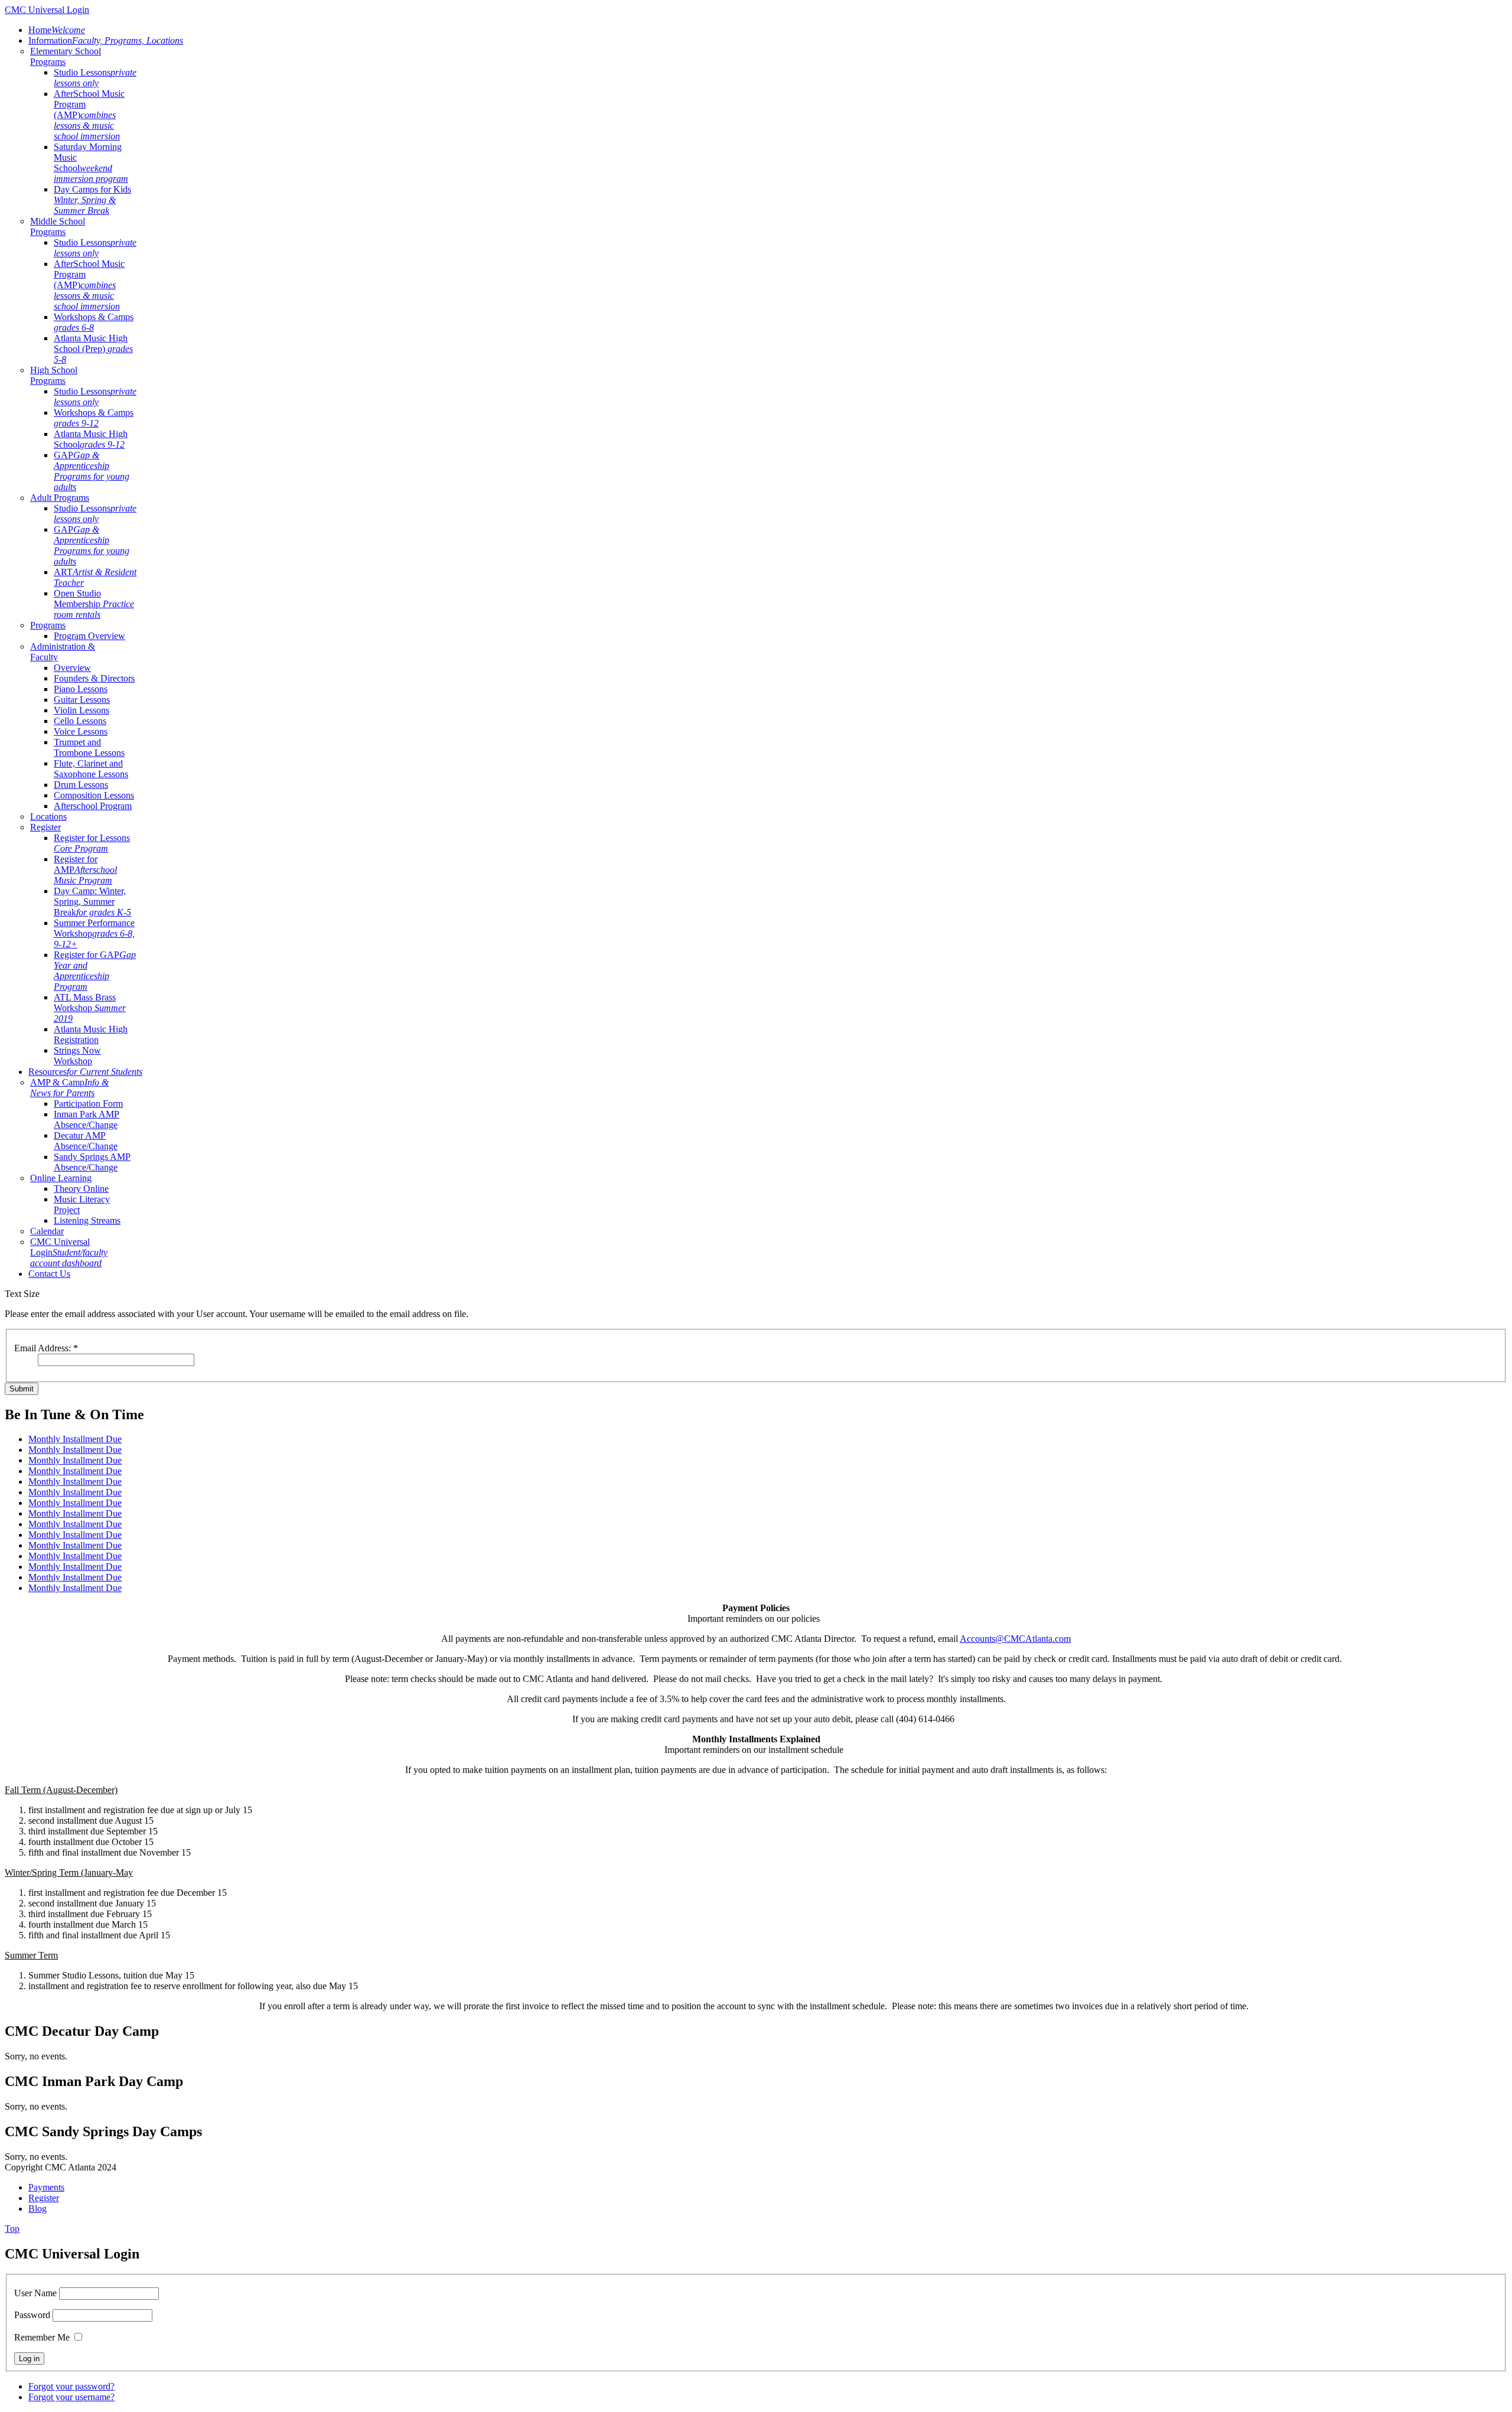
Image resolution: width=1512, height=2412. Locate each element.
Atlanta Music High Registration (91, 1034)
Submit (22, 1389)
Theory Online (81, 1189)
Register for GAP (95, 971)
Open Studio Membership (94, 604)
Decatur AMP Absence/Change (86, 1141)
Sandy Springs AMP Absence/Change (92, 1162)
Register (45, 827)
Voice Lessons (81, 731)
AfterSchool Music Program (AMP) (89, 115)
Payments (46, 2187)
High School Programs (54, 375)
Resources (85, 1072)
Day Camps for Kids (92, 200)
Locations (48, 817)
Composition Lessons (94, 795)
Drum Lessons (81, 785)
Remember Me (42, 2337)
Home (57, 30)
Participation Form (88, 1104)
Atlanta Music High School (91, 439)
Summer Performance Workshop (94, 933)
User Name (35, 2293)
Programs (48, 625)
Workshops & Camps (94, 322)
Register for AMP (85, 870)
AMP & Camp (69, 1088)
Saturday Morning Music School (91, 163)
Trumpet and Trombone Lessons (89, 747)
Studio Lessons (95, 78)
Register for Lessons (92, 843)
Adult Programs (60, 498)
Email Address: (46, 1348)
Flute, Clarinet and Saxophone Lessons (91, 769)
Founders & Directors (94, 678)
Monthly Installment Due (75, 1439)
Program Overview (89, 636)
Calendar (47, 1231)
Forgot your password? (71, 2386)
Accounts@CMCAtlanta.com (1015, 1639)
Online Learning (61, 1178)
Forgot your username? (71, 2397)
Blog (38, 2209)
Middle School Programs (58, 226)
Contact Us (49, 1274)
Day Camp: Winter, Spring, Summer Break (92, 902)
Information (106, 40)
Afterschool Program (93, 806)
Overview (72, 668)
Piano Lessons (81, 689)
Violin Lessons (82, 710)
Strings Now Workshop (77, 1056)
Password (32, 2315)
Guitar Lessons (82, 700)
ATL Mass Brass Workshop (90, 1008)
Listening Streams (87, 1220)
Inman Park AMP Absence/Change (87, 1119)
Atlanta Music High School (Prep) (93, 349)
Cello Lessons (80, 721)
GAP (92, 471)
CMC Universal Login (69, 1252)
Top (12, 2229)
